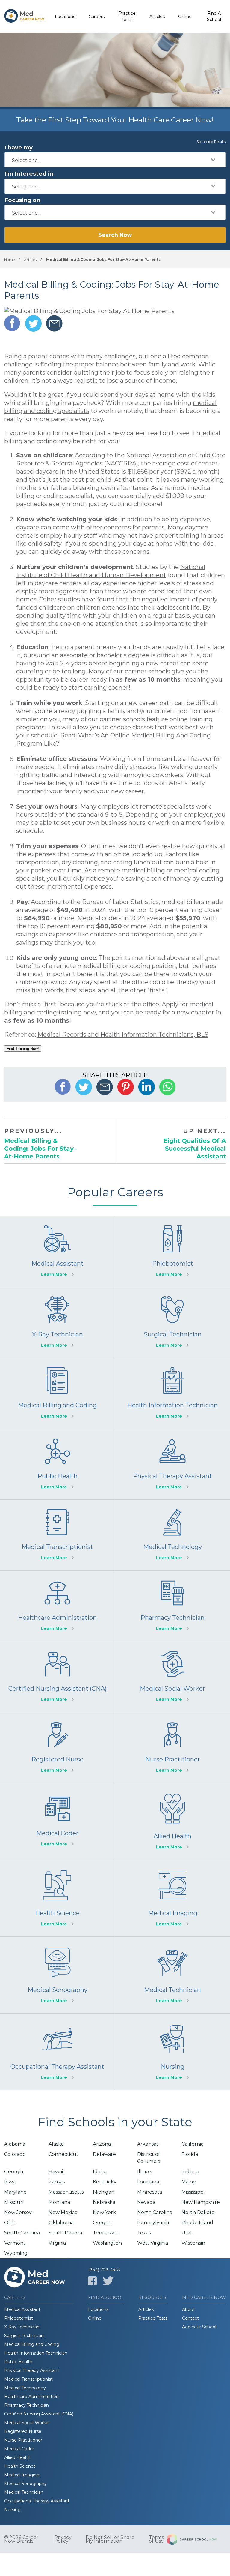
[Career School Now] (196, 2539)
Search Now (115, 235)
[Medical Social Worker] (172, 1677)
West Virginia (153, 2243)
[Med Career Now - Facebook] (92, 2281)
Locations (65, 17)
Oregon (102, 2223)
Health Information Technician (36, 2353)
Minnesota (150, 2192)
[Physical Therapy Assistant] (172, 1464)
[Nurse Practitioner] (172, 1747)
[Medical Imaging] (172, 1898)
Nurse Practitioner (23, 2440)
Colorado (15, 2154)
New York (104, 2212)
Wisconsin (193, 2243)
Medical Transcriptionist (28, 2379)
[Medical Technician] (172, 1975)
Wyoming (16, 2253)
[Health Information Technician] (172, 1393)
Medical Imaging (22, 2475)
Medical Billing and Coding (32, 2344)
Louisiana (148, 2182)
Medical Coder (19, 2449)
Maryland (16, 2192)
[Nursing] (172, 2052)
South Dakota (65, 2233)
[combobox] (115, 160)
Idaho (100, 2172)
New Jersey (18, 2212)
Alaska (56, 2144)
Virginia (57, 2243)
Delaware (104, 2154)
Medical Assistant (22, 2309)
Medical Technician (24, 2492)
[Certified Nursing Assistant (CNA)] (57, 1677)
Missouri (14, 2202)
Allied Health (17, 2457)
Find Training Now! (23, 1048)
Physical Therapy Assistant (32, 2370)
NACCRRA (121, 463)
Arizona (102, 2144)
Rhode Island (197, 2223)
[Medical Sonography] (57, 1975)
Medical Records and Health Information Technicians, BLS (123, 1035)
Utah (187, 2233)
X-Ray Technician (22, 2327)
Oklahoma (61, 2223)
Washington (107, 2243)
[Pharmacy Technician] (172, 1606)
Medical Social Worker (27, 2423)
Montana (59, 2202)
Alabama (15, 2144)
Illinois (144, 2172)
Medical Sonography (25, 2484)
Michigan (104, 2192)
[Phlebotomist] (172, 1252)
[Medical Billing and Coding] (57, 1393)
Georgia (14, 2172)
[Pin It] (126, 1087)
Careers (97, 17)
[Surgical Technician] (172, 1323)
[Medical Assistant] (57, 1252)
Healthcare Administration (31, 2397)
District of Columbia (149, 2158)
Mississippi (193, 2192)
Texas (144, 2233)
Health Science (20, 2466)
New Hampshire (201, 2202)
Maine (189, 2182)
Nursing (12, 2510)
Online (185, 17)
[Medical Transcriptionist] (57, 1535)
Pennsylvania (153, 2223)
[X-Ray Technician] (57, 1323)
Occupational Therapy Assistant (37, 2501)
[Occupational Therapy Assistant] (57, 2052)
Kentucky (105, 2182)
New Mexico (63, 2212)
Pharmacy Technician (27, 2405)
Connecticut (63, 2154)
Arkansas (148, 2144)
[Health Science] (57, 1898)
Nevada (146, 2202)
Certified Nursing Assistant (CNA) (39, 2414)
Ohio (10, 2223)
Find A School (214, 16)
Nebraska (104, 2202)
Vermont (15, 2243)
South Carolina (22, 2233)
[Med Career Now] (24, 17)
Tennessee (106, 2233)
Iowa (10, 2182)
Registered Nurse (23, 2431)
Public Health (18, 2362)
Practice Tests (127, 16)
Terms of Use (156, 2539)
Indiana (190, 2172)
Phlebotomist (19, 2318)
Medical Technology (25, 2388)
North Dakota (198, 2212)
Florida (190, 2154)
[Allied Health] (172, 1821)
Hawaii (56, 2172)
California (193, 2144)
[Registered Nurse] (57, 1747)
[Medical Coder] (57, 1821)
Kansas (57, 2182)
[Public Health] (57, 1464)
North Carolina (155, 2212)
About (189, 2309)
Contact (190, 2318)
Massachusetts (66, 2192)
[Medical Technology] (172, 1535)
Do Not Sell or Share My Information (110, 2539)
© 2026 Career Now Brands (21, 2539)
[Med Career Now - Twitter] (108, 2281)
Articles (157, 17)
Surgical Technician (24, 2336)
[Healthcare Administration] (57, 1606)
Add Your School (199, 2327)
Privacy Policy (63, 2539)
